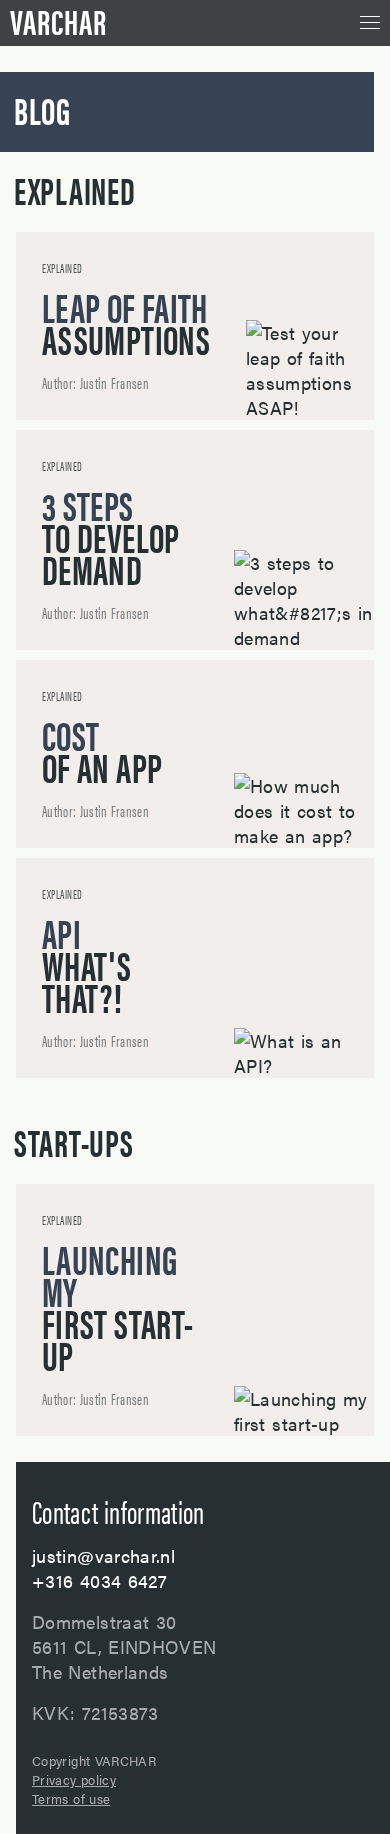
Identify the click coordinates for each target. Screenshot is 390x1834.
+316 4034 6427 (99, 1580)
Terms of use (71, 1798)
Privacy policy (74, 1779)
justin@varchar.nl (103, 1555)
